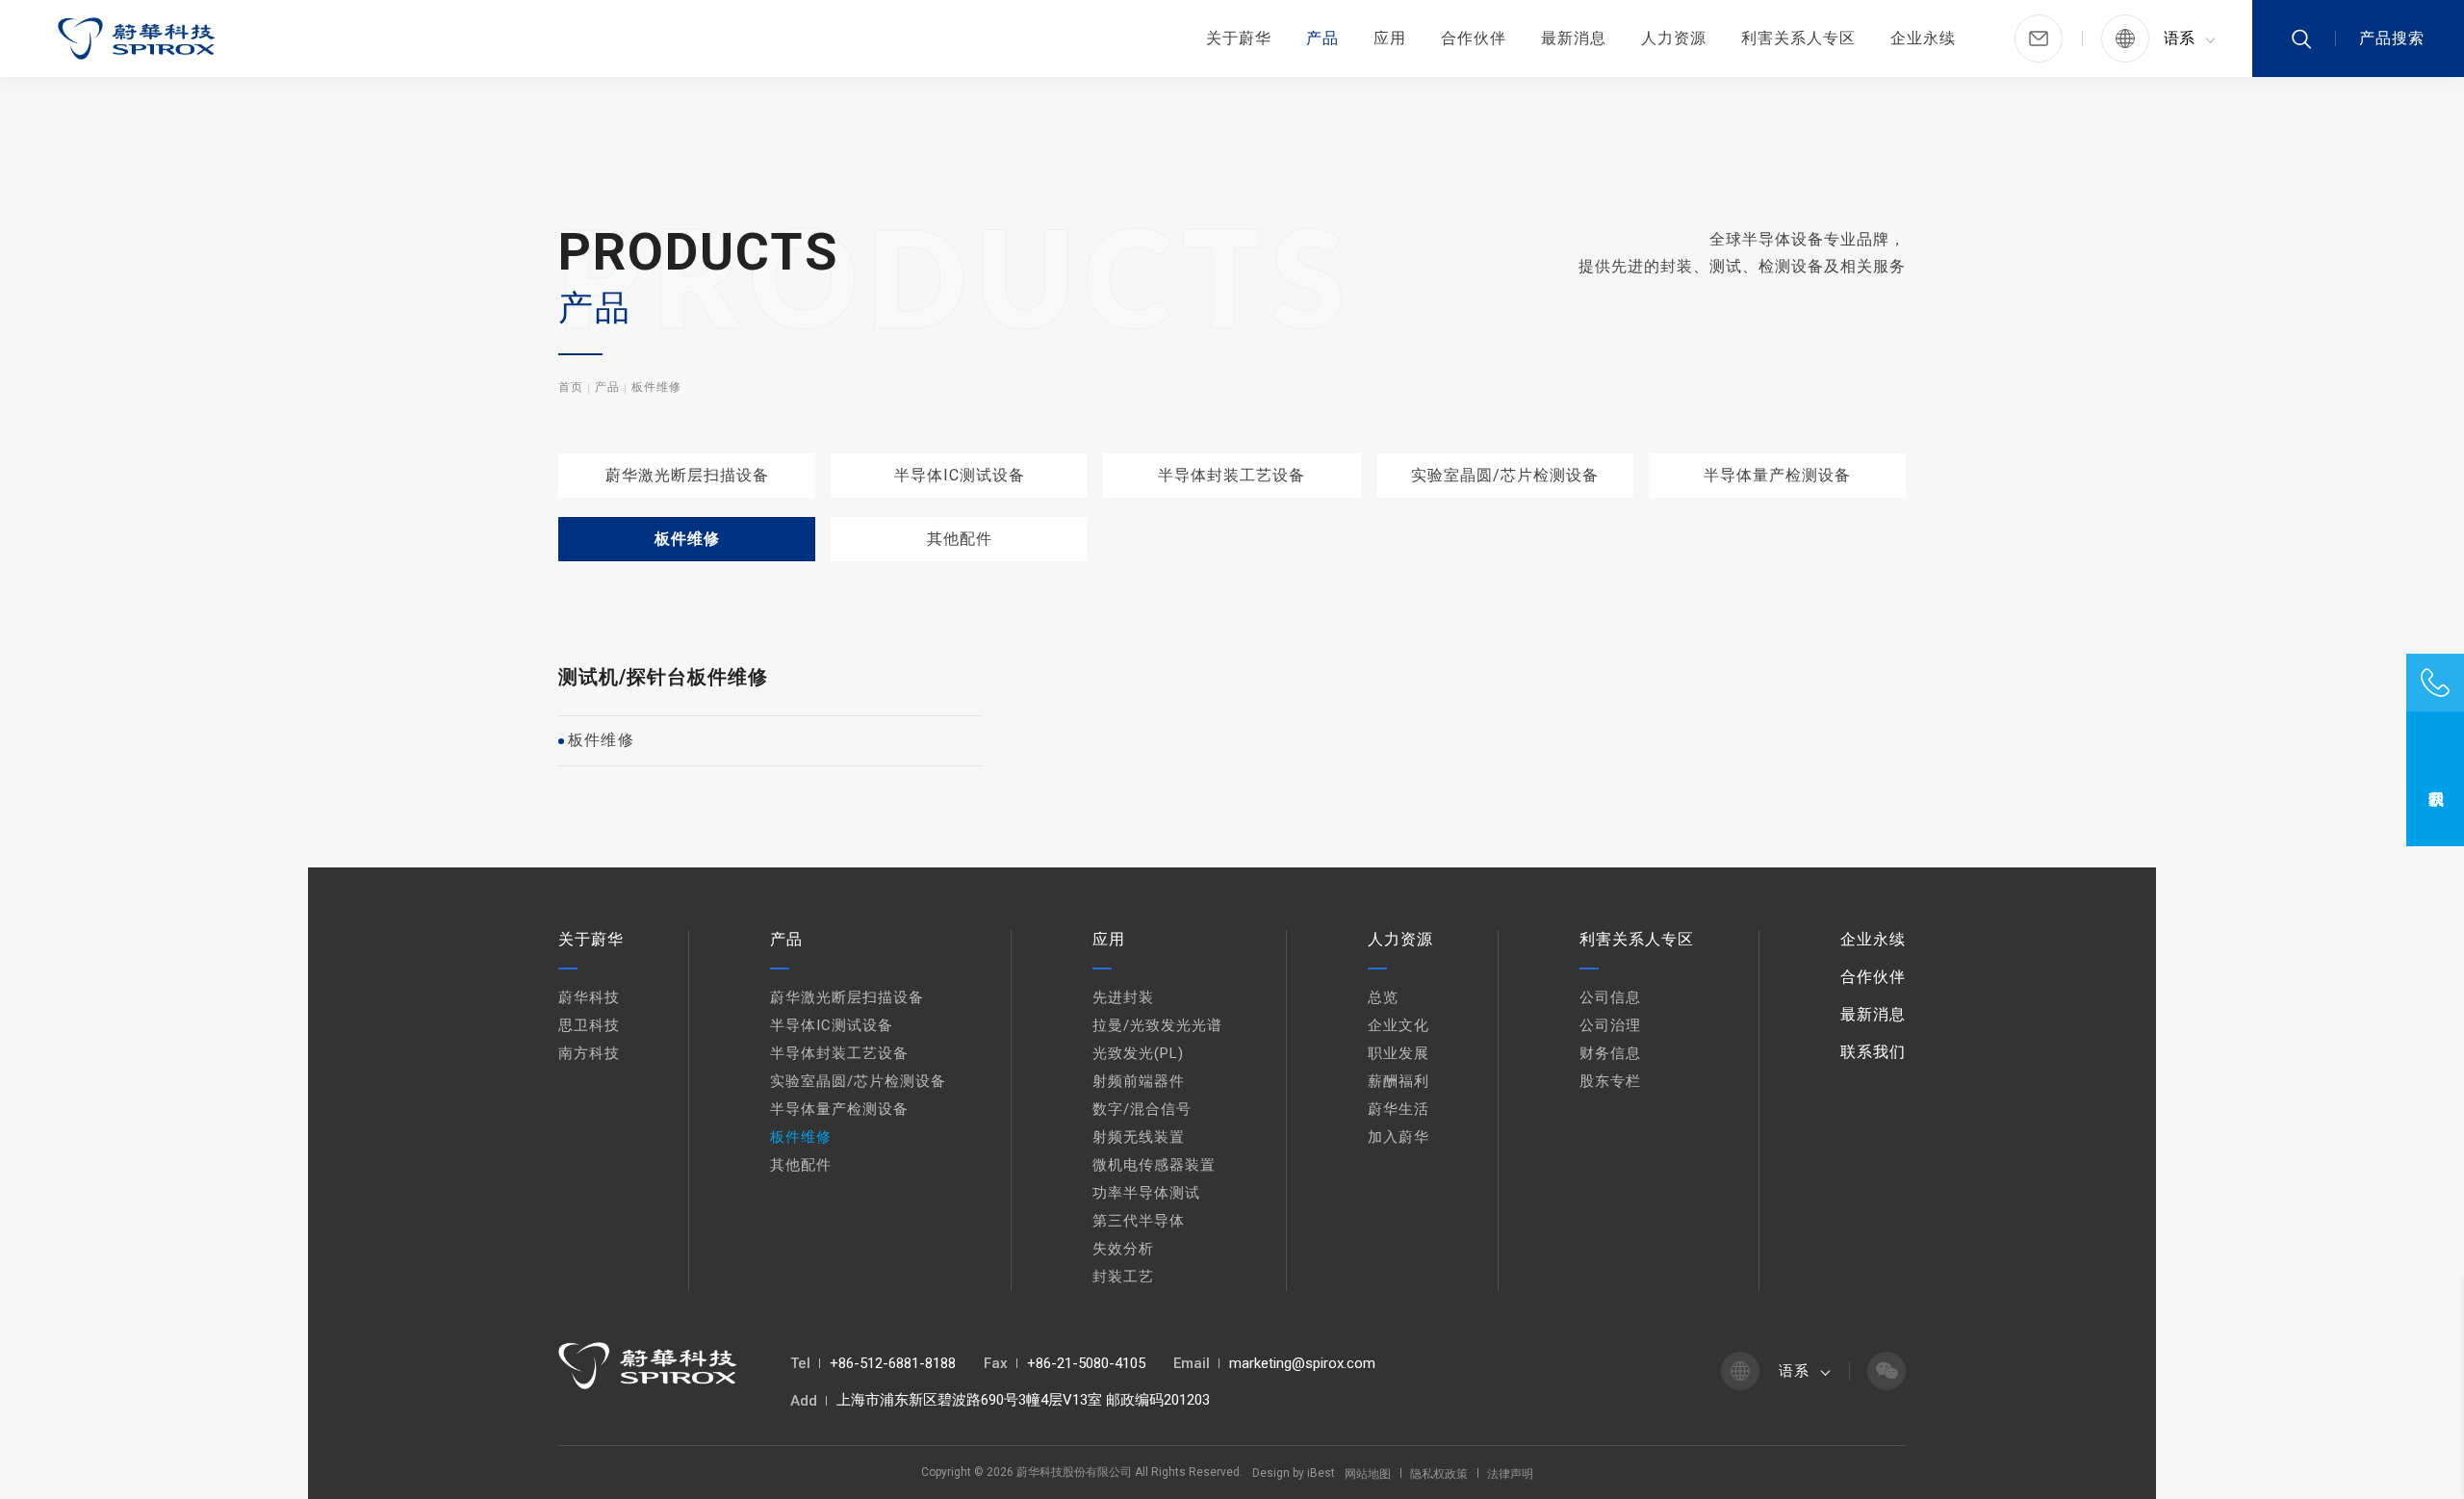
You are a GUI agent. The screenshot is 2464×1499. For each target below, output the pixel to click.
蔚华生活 (1399, 1109)
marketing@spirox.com (1302, 1363)
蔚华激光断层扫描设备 (687, 475)
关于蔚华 (1239, 38)
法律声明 (1510, 1474)
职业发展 (1399, 1053)
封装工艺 (1123, 1277)
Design (1271, 1473)
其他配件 (960, 539)
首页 (571, 387)
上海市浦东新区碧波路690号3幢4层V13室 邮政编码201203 (1023, 1400)
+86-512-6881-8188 (893, 1363)
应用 (1390, 38)
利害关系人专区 (1798, 38)
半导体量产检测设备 (1777, 475)
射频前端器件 (1139, 1081)
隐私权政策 (1439, 1474)
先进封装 (1123, 997)
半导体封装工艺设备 (1232, 475)
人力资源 (1674, 38)
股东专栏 (1610, 1081)
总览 (1383, 997)
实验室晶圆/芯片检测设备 (1505, 475)
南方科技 (589, 1053)
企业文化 (1399, 1025)
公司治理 (1610, 1025)
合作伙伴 (1474, 38)
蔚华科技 (589, 997)
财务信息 (1610, 1053)
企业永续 (1923, 38)
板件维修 (656, 387)
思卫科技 (589, 1025)
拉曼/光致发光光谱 (1157, 1025)
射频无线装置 (1139, 1137)
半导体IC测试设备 (960, 475)
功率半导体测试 (1146, 1193)
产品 (1322, 38)
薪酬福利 (1399, 1081)
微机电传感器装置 (1154, 1165)
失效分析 (1123, 1249)
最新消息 (1574, 38)
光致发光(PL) (1138, 1053)
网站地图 (1368, 1474)
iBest (1321, 1473)
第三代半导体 (1139, 1221)
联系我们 (1873, 1052)
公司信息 (1610, 997)
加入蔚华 (1399, 1137)
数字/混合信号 (1142, 1109)
